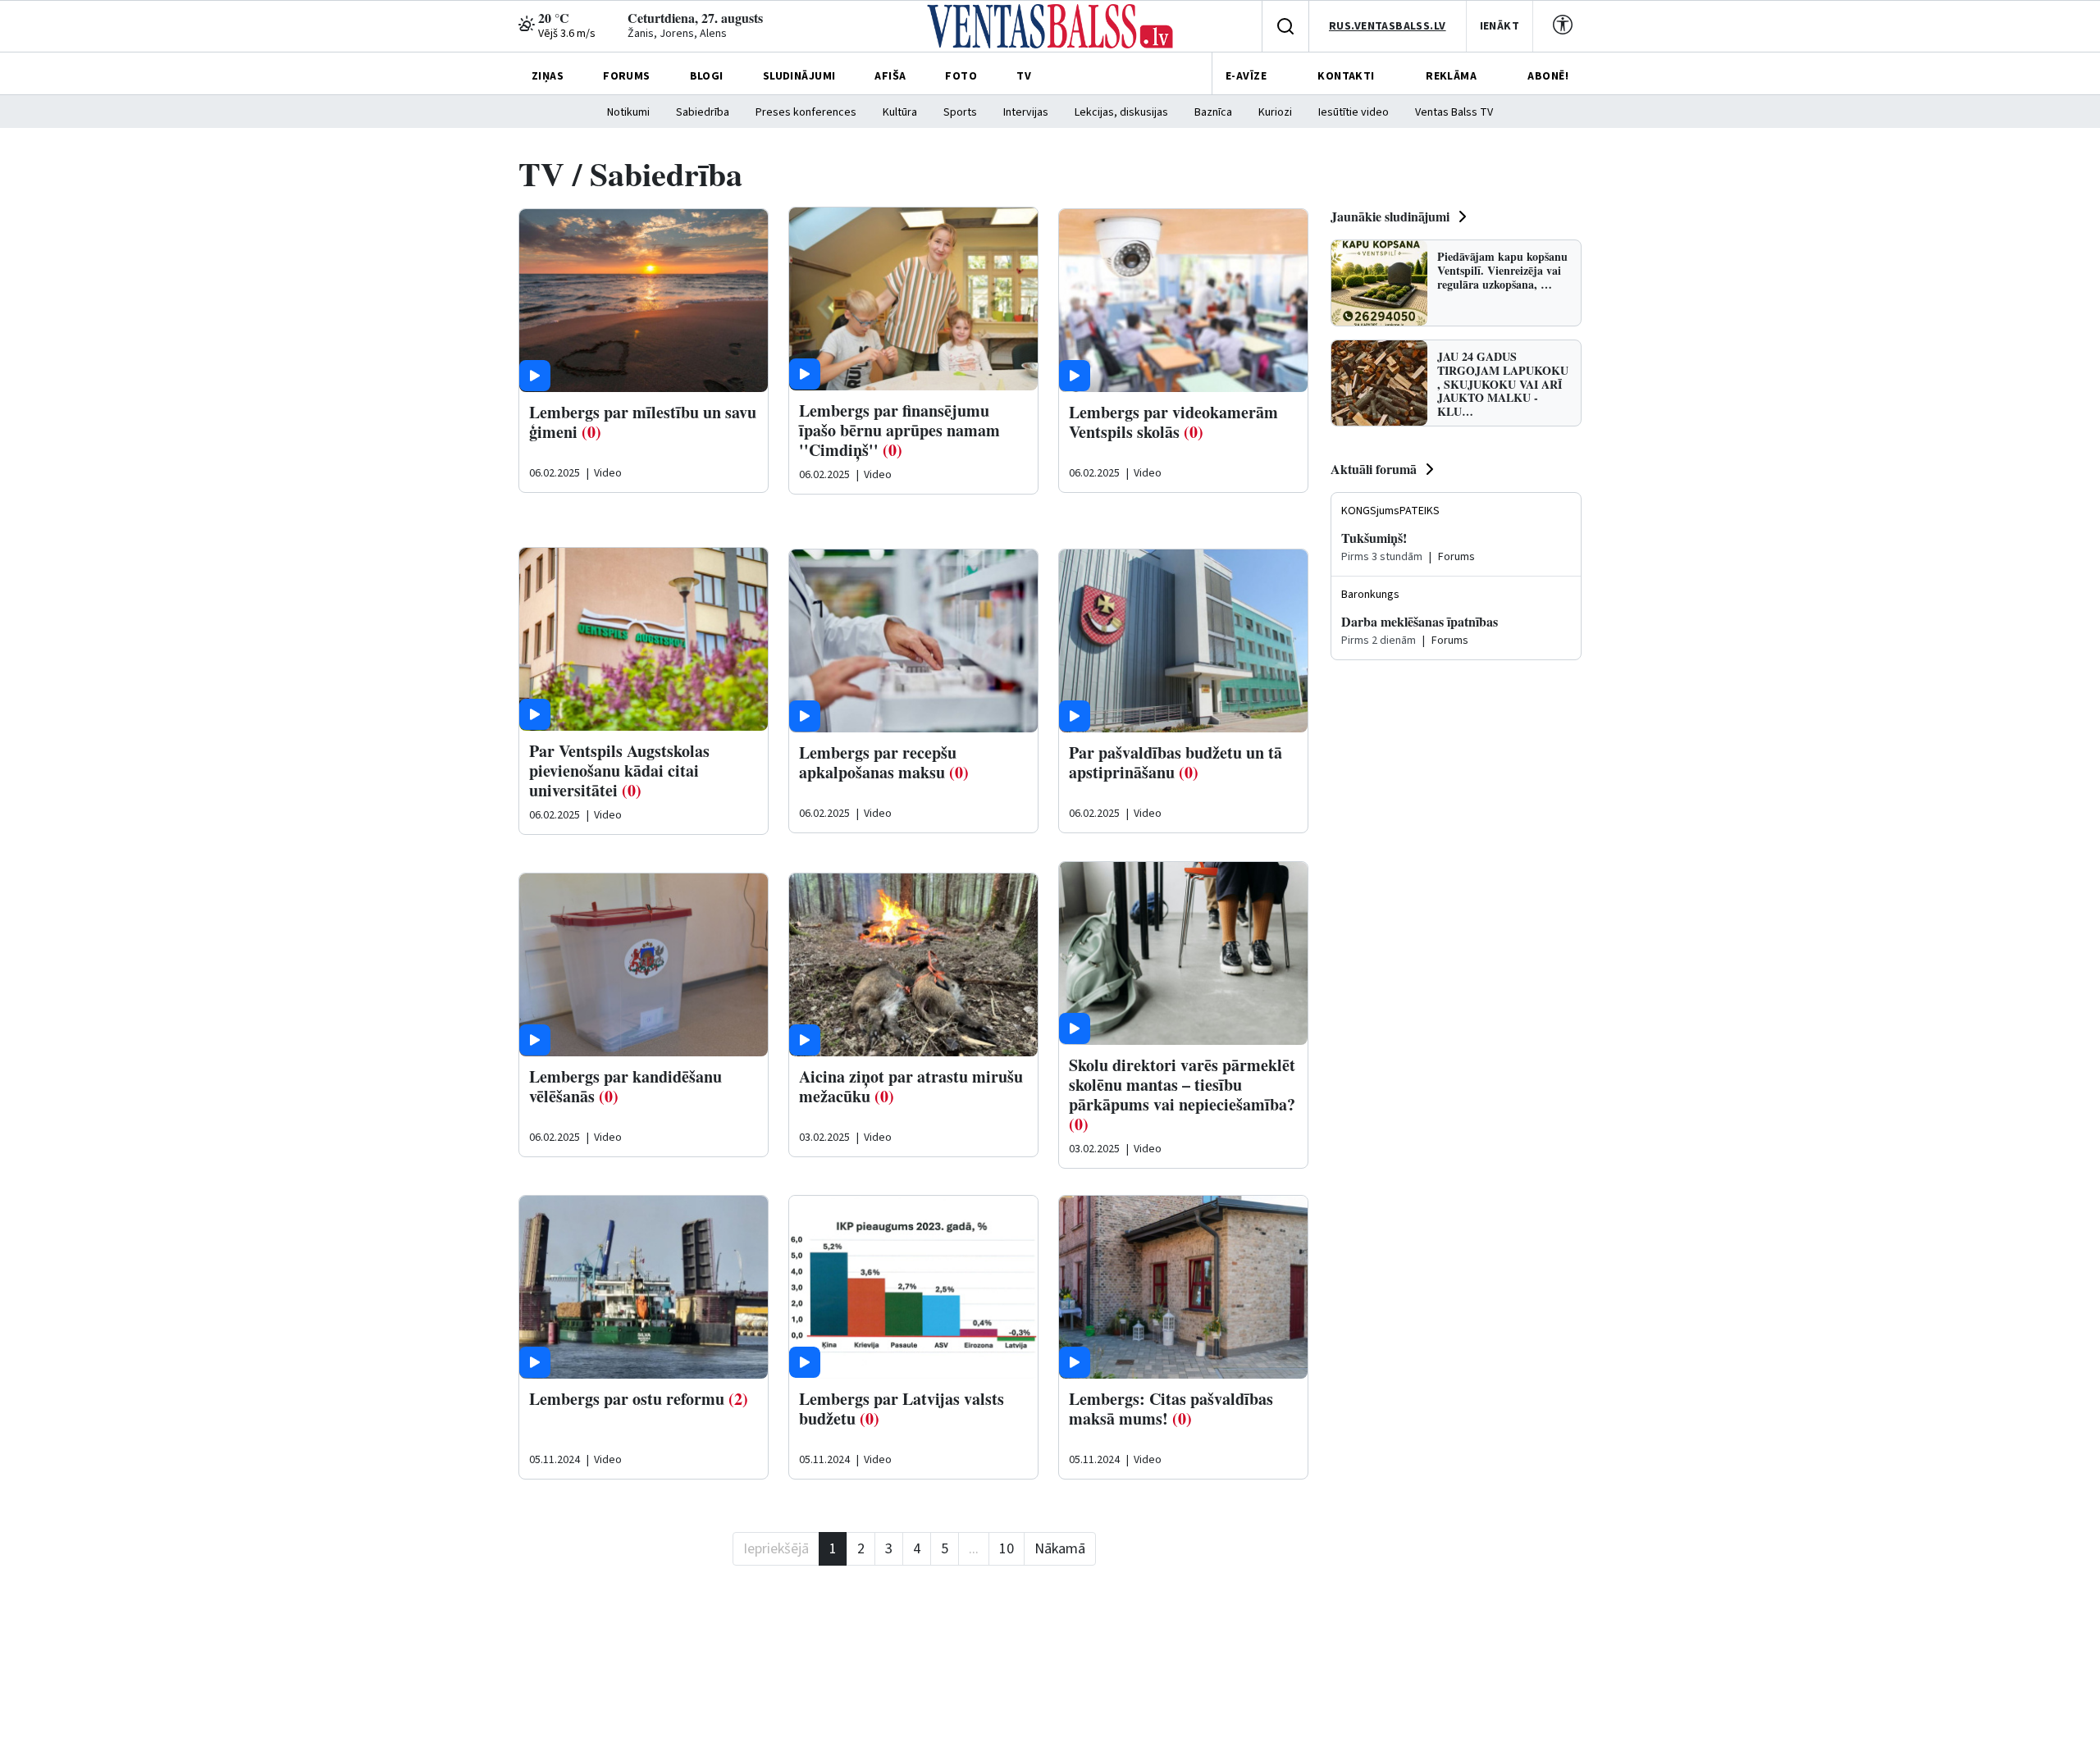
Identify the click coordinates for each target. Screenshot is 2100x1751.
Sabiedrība (703, 112)
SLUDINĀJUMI (799, 76)
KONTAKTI (1346, 76)
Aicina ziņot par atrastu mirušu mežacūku (911, 1086)
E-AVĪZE (1246, 76)
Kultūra (900, 112)
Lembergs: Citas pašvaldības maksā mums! (1171, 1409)
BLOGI (707, 76)
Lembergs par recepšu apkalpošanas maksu (878, 762)
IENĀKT (1500, 26)
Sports (960, 112)
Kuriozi (1275, 112)
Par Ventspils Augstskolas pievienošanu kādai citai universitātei (619, 771)
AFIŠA (890, 76)
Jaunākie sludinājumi (1390, 216)
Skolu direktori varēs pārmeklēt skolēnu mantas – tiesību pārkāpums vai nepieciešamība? (1182, 1085)
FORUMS (627, 76)
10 (1007, 1549)
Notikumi (628, 112)
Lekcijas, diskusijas (1121, 112)
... (974, 1549)
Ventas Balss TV (1454, 112)
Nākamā (1060, 1549)
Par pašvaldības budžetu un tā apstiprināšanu (1176, 762)
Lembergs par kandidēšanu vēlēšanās (625, 1086)
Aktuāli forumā (1374, 469)
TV (1024, 76)
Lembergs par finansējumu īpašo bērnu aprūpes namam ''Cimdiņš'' (899, 430)
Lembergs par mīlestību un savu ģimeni (643, 422)
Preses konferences (806, 112)
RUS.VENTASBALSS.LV (1388, 26)
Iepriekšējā (776, 1549)
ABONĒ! (1548, 76)
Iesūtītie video (1354, 112)
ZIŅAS (548, 76)
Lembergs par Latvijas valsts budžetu (902, 1409)
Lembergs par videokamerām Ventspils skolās (1173, 422)
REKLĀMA (1451, 76)
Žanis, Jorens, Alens (677, 34)
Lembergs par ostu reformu (627, 1399)
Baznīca (1213, 112)
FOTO (961, 76)
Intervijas (1026, 112)
